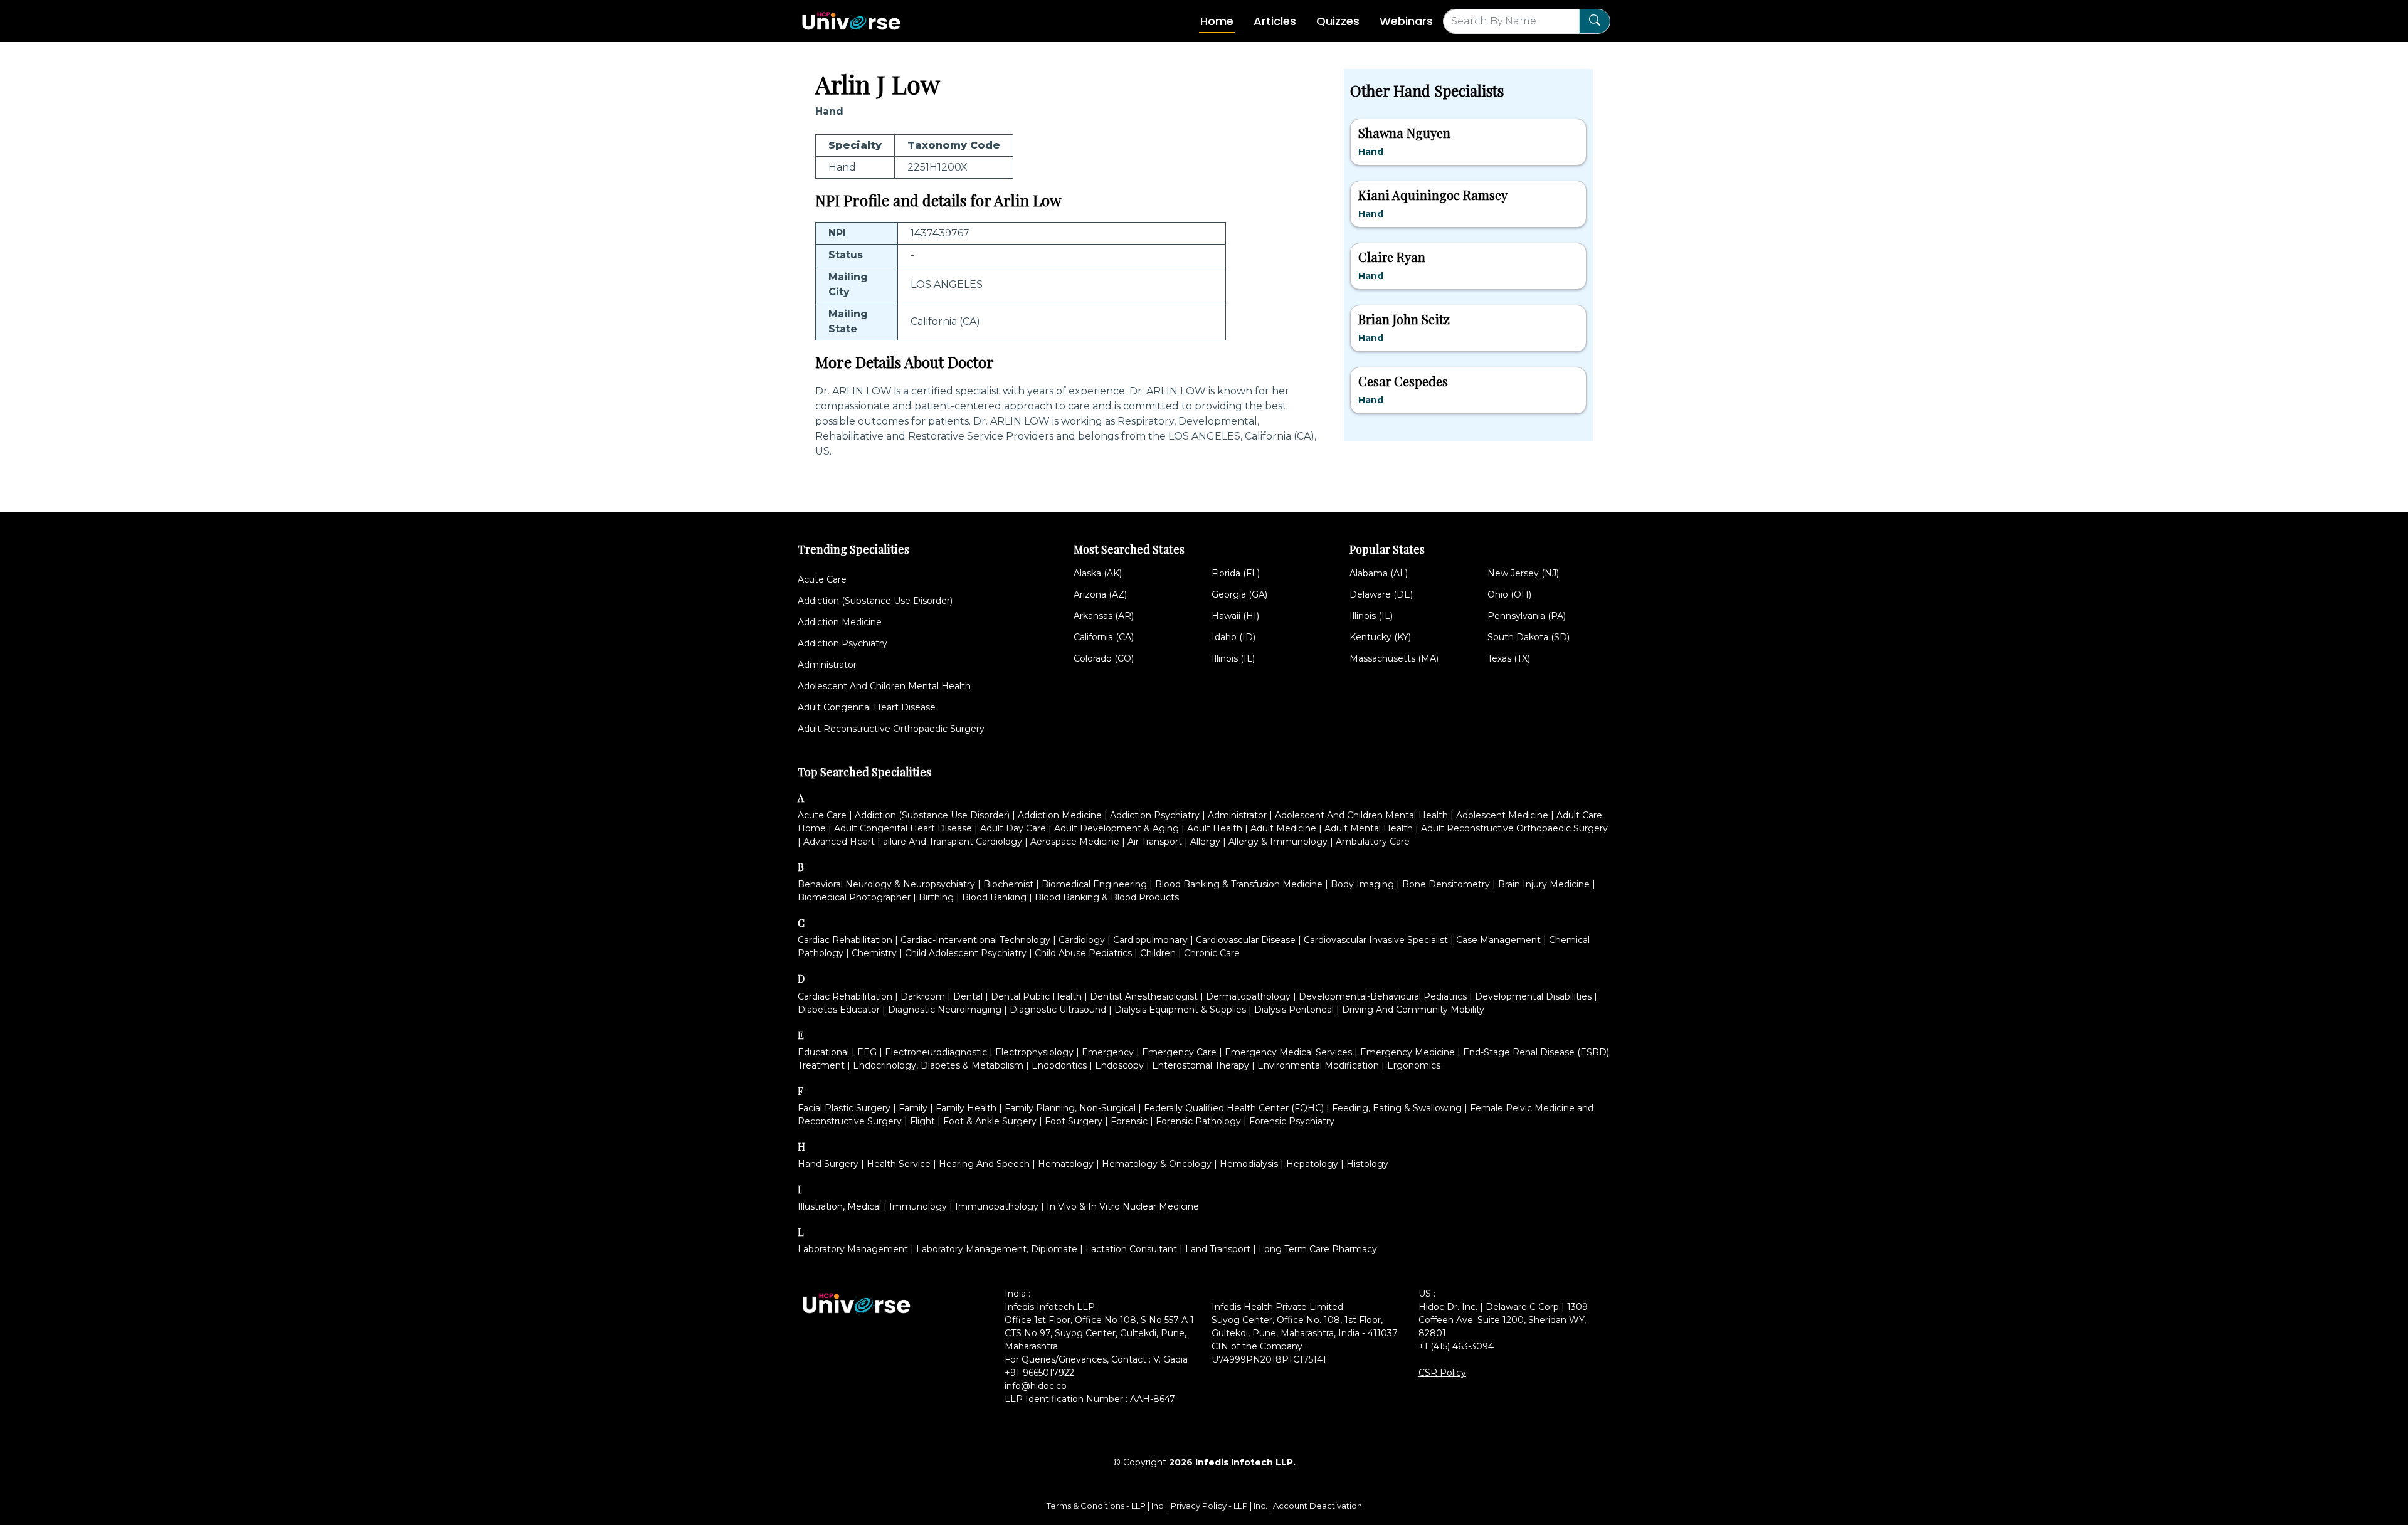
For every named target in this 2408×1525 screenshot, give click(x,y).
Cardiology (1082, 940)
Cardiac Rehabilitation (845, 940)
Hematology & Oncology (1157, 1164)
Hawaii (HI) (1235, 616)
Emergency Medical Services (1288, 1052)
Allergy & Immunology (1278, 842)
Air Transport (1155, 842)
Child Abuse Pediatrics (1083, 953)
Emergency (1108, 1052)
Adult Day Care (1013, 828)
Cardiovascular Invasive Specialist (1376, 940)
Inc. (1159, 1506)
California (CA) (1104, 637)
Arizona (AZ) (1100, 594)
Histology (1367, 1164)
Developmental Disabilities (1533, 996)
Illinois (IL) (1233, 658)
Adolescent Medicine (1502, 815)
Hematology (1066, 1164)
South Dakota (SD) (1529, 637)
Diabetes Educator (839, 1010)
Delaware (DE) (1381, 594)
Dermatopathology (1248, 996)
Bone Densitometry (1446, 884)
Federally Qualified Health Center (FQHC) (1234, 1108)
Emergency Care (1179, 1052)
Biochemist (1008, 884)
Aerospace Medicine (1075, 842)
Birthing (936, 897)
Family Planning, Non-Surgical (1070, 1108)
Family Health (966, 1108)
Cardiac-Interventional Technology (975, 940)
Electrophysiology (1034, 1052)
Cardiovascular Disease (1246, 940)
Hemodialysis (1249, 1164)
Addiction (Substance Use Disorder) (875, 601)
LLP (1138, 1506)
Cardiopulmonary (1150, 940)
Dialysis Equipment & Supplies (1180, 1010)
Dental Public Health (1036, 996)
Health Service (899, 1164)
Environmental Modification (1318, 1065)
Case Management (1498, 940)
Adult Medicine (1283, 828)
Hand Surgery (828, 1164)
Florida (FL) (1236, 573)
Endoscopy (1119, 1065)
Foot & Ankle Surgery (990, 1121)
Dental (968, 996)
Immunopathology (997, 1206)
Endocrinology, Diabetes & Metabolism (938, 1065)
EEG (867, 1052)
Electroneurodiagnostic (936, 1052)
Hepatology (1312, 1164)
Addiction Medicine (840, 622)
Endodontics (1059, 1065)
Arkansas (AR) (1104, 616)
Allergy (1205, 842)
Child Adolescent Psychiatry (966, 953)
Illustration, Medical (839, 1206)
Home (1217, 21)
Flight (922, 1121)
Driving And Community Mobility (1413, 1010)
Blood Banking (994, 897)
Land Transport (1218, 1249)
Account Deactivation (1318, 1506)
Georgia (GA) (1239, 594)
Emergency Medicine (1407, 1052)
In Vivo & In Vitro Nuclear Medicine (1123, 1206)
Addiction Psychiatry (842, 643)
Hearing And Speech (984, 1164)
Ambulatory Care (1373, 842)
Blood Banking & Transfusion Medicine (1239, 884)
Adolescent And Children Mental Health (884, 686)
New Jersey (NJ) (1523, 573)
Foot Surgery (1074, 1121)
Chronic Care (1212, 953)
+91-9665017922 (1039, 1373)
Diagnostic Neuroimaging (945, 1010)
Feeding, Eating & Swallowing (1397, 1108)
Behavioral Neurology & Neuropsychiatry (886, 884)
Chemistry (874, 953)
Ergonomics (1414, 1065)
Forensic (1129, 1121)
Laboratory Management (853, 1249)
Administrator (827, 665)
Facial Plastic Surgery (844, 1108)
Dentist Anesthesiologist (1144, 996)
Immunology (918, 1206)
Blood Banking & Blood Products (1107, 897)
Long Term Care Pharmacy (1318, 1249)
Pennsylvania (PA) (1527, 616)
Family (913, 1108)
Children (1158, 953)
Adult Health (1215, 828)
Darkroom (923, 996)
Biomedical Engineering (1094, 884)
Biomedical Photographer (854, 897)
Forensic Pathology (1198, 1121)
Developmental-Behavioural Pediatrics (1383, 996)
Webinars (1406, 21)
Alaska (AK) (1098, 573)
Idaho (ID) (1233, 637)
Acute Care (822, 579)
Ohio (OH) (1509, 594)
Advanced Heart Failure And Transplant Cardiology (913, 842)
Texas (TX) (1509, 658)
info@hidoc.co (1036, 1386)
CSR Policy (1442, 1373)
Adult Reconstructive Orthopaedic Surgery (891, 729)
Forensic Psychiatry (1292, 1121)
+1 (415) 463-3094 (1456, 1346)
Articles (1275, 21)
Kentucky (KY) (1380, 637)
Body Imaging (1362, 884)
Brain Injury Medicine (1544, 884)
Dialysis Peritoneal (1294, 1010)
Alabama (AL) (1379, 573)
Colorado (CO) (1104, 658)
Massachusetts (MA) (1394, 658)
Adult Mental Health (1369, 828)
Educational (823, 1052)
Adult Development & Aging (1117, 828)
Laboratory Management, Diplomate (997, 1249)
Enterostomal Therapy (1201, 1065)
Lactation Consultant (1131, 1249)
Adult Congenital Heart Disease (867, 707)
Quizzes (1338, 21)
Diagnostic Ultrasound (1058, 1010)
